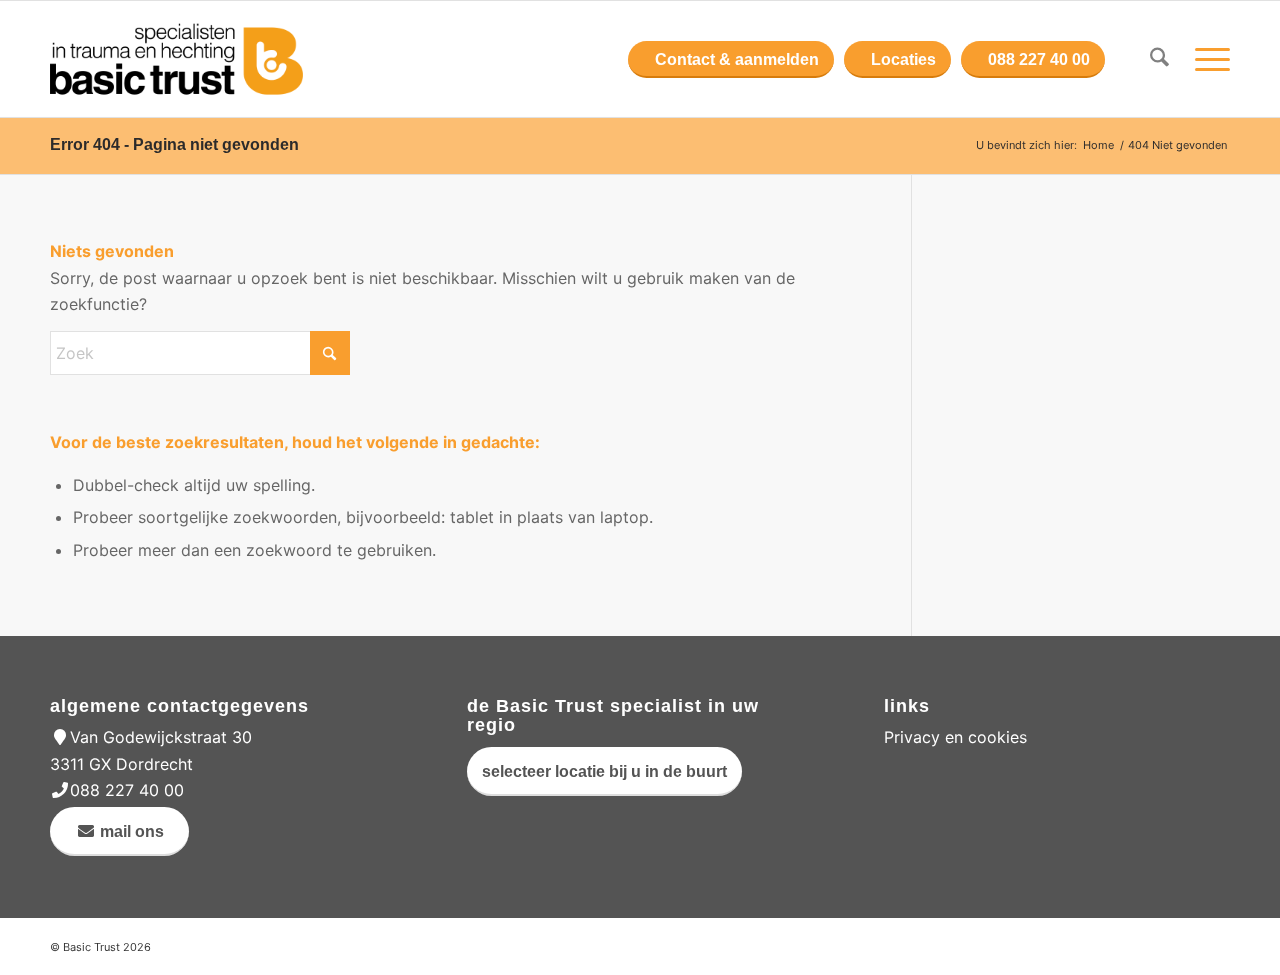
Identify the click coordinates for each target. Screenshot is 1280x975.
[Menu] (1206, 59)
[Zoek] (1159, 59)
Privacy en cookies (955, 737)
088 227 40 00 (127, 790)
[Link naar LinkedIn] (1215, 944)
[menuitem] (1159, 59)
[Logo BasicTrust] (176, 59)
